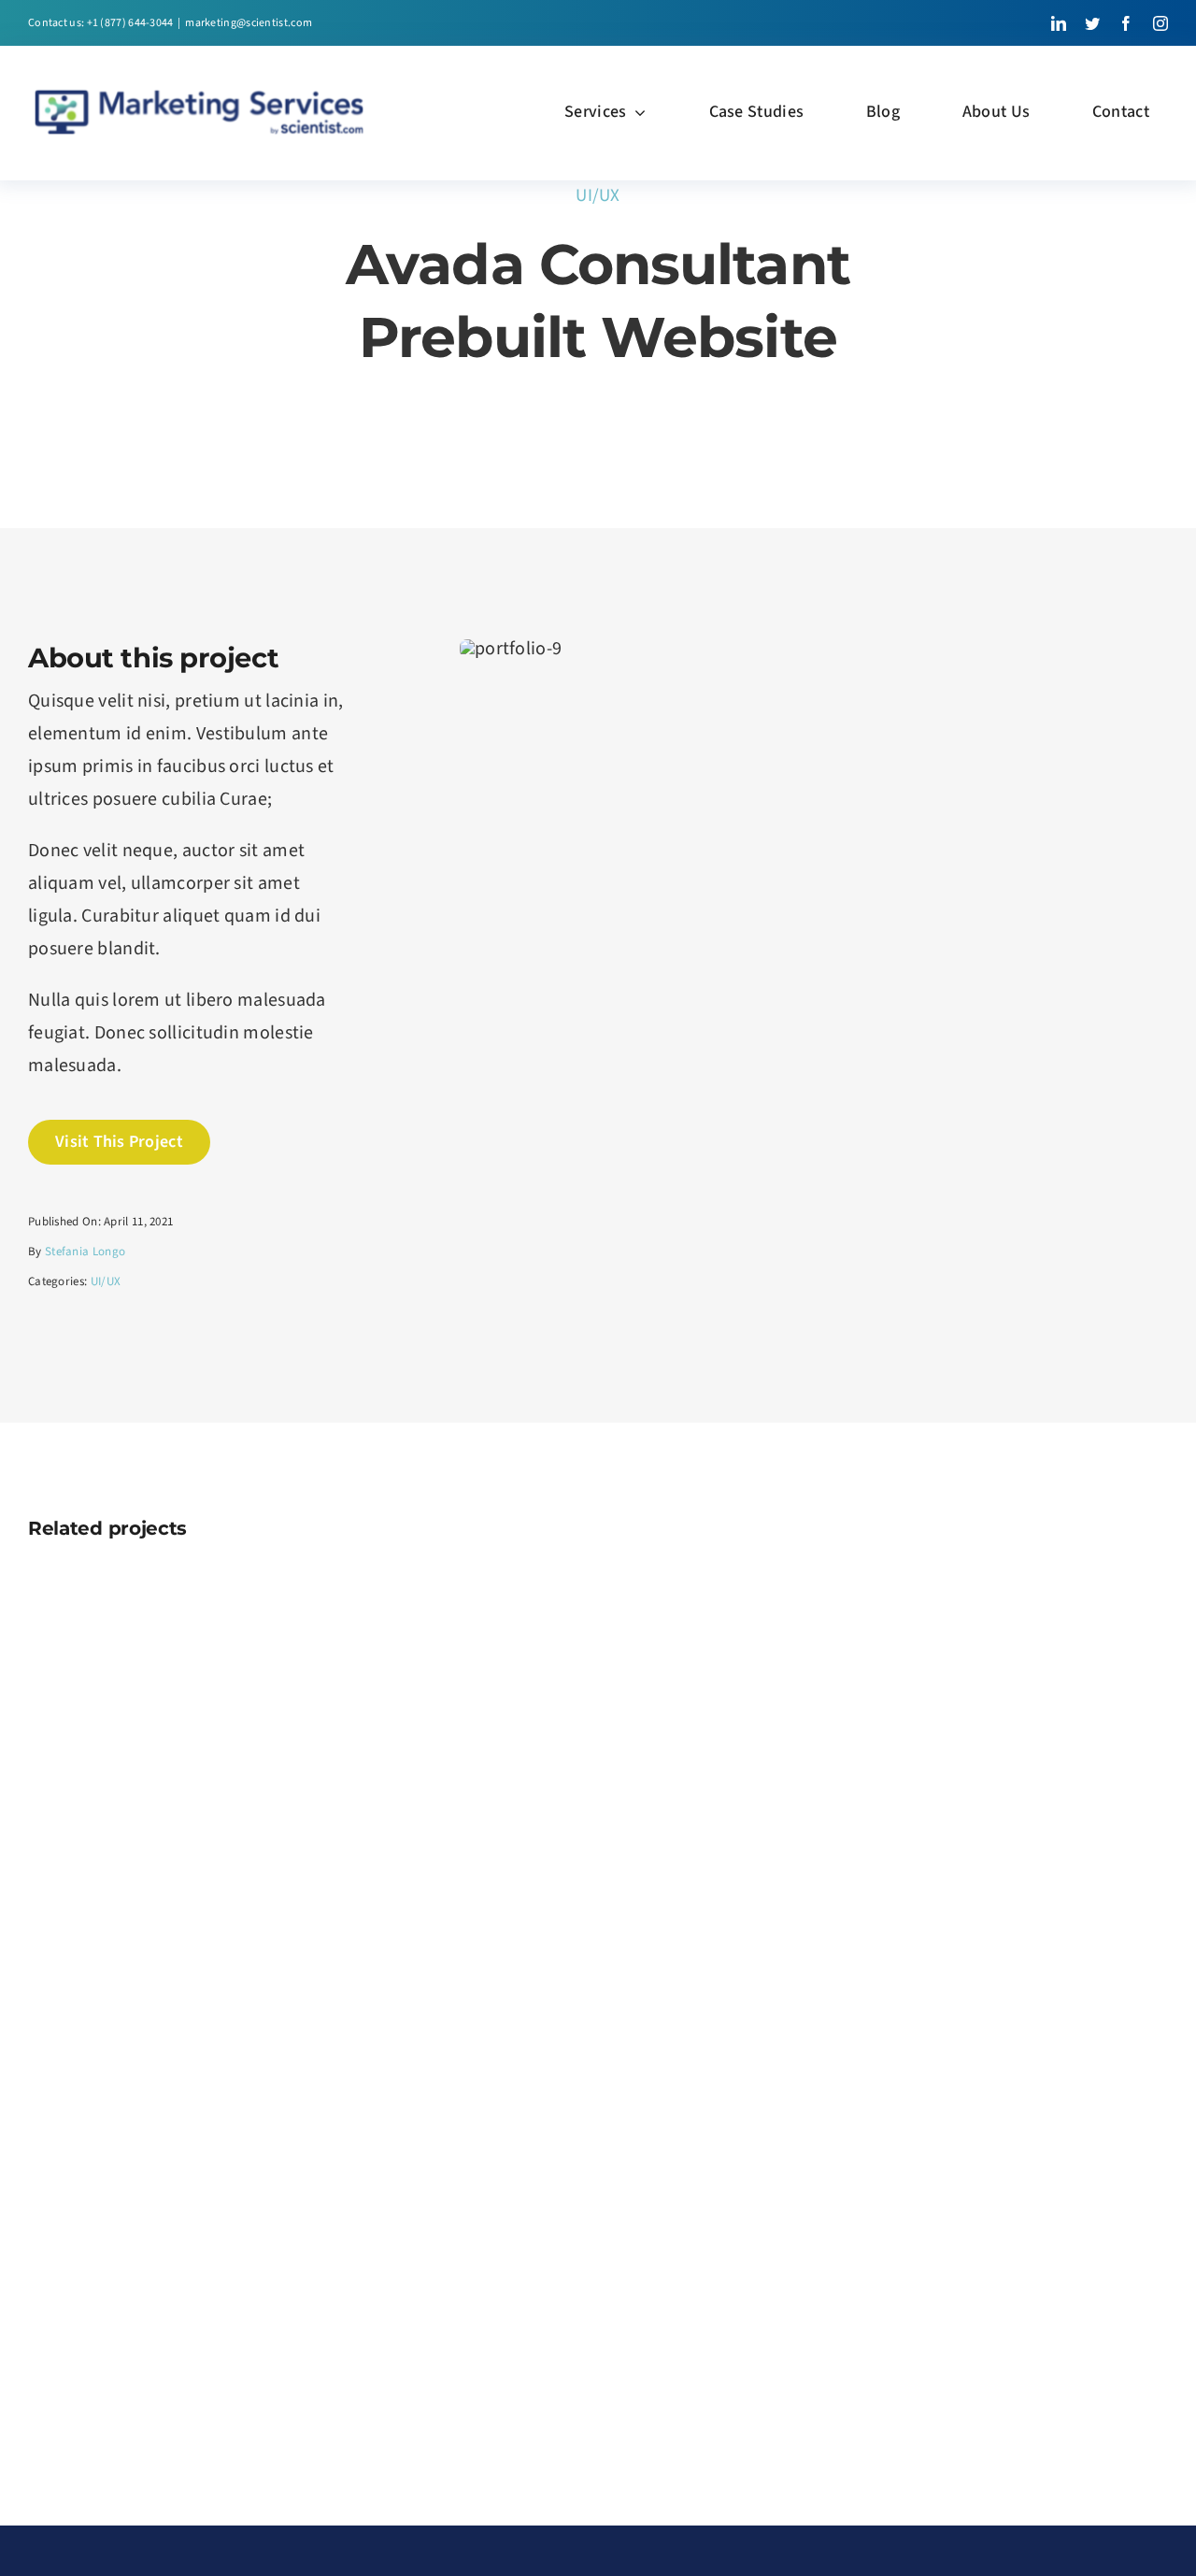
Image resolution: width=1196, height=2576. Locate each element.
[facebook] (1126, 23)
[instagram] (1160, 23)
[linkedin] (1059, 23)
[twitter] (1092, 23)
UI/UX (598, 196)
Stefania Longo (85, 1252)
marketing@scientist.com (249, 23)
